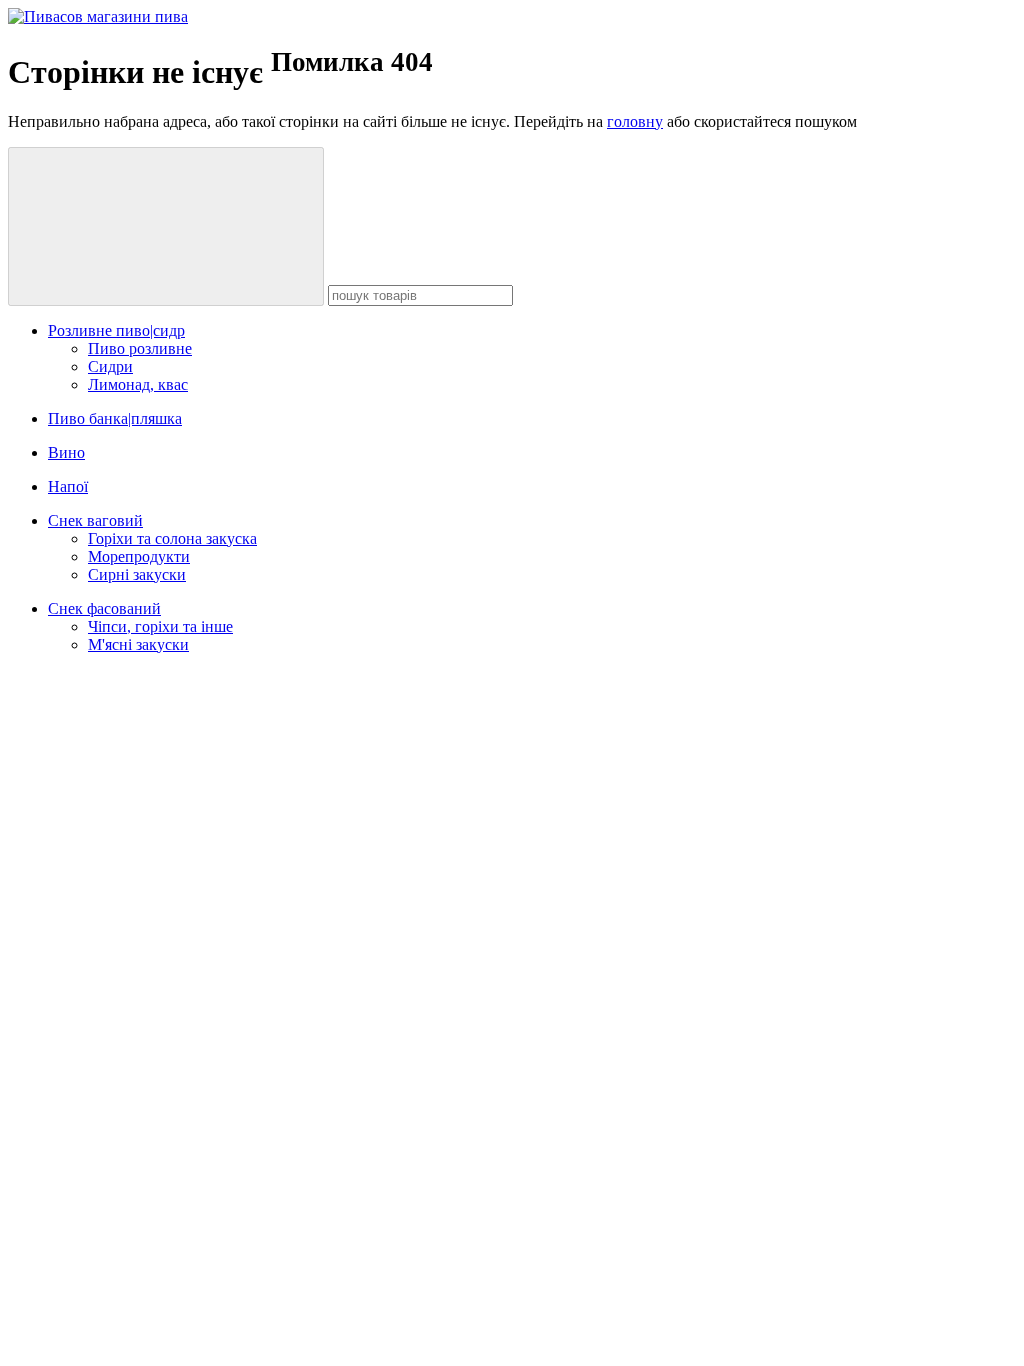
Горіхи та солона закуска (172, 538)
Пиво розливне (140, 348)
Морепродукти (139, 556)
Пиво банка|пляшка (115, 418)
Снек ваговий (95, 520)
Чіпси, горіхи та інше (160, 626)
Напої (68, 486)
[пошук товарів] (166, 226)
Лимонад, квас (138, 384)
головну (635, 121)
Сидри (110, 366)
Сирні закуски (137, 574)
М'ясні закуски (138, 644)
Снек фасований (104, 608)
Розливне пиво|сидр (116, 330)
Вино (66, 452)
